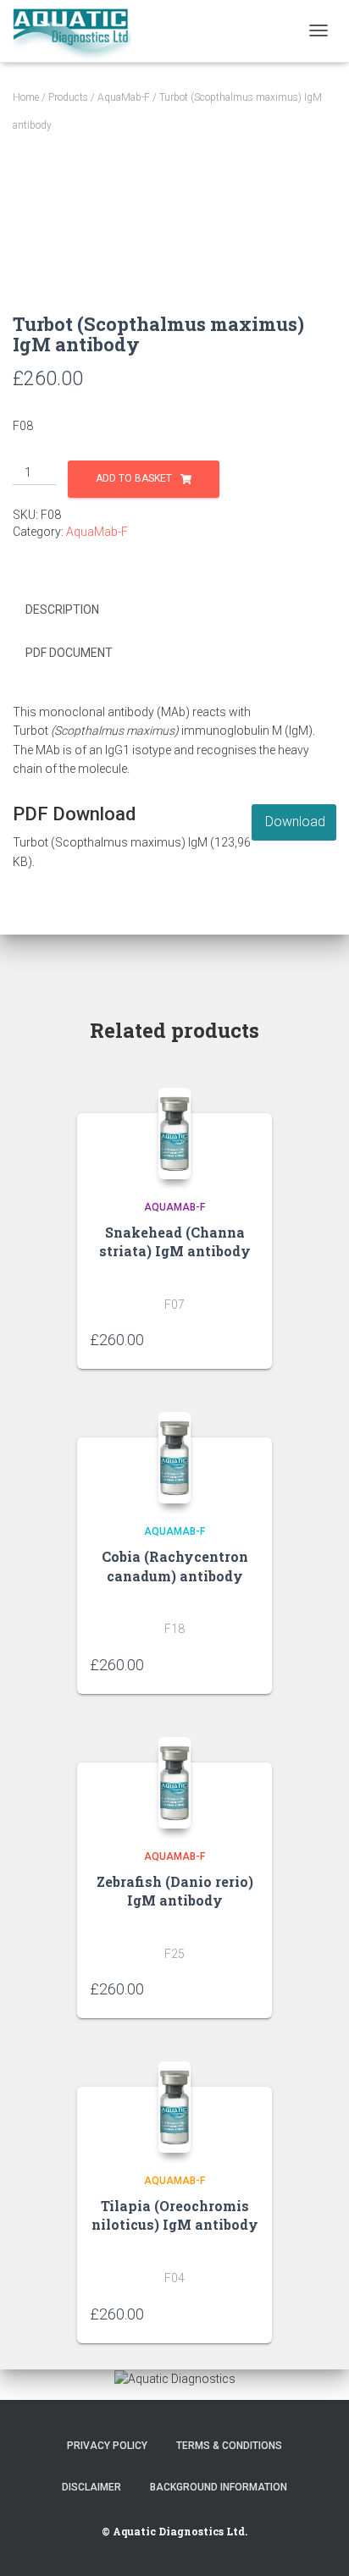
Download (295, 822)
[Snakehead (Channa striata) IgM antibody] (175, 1134)
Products (68, 97)
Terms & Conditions (229, 2446)
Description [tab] (62, 610)
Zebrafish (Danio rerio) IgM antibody (175, 1891)
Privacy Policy (107, 2446)
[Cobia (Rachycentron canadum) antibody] (175, 1458)
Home (26, 97)
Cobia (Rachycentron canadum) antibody (175, 1566)
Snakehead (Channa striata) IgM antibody (175, 1241)
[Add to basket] (251, 1339)
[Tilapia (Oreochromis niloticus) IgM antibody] (175, 2107)
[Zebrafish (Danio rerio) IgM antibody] (175, 1783)
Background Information (219, 2487)
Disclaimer (91, 2487)
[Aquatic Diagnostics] (78, 31)
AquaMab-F (124, 97)
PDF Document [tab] (69, 653)
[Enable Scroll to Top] (316, 2542)
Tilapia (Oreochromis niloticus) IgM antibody (175, 2215)
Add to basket (134, 478)
